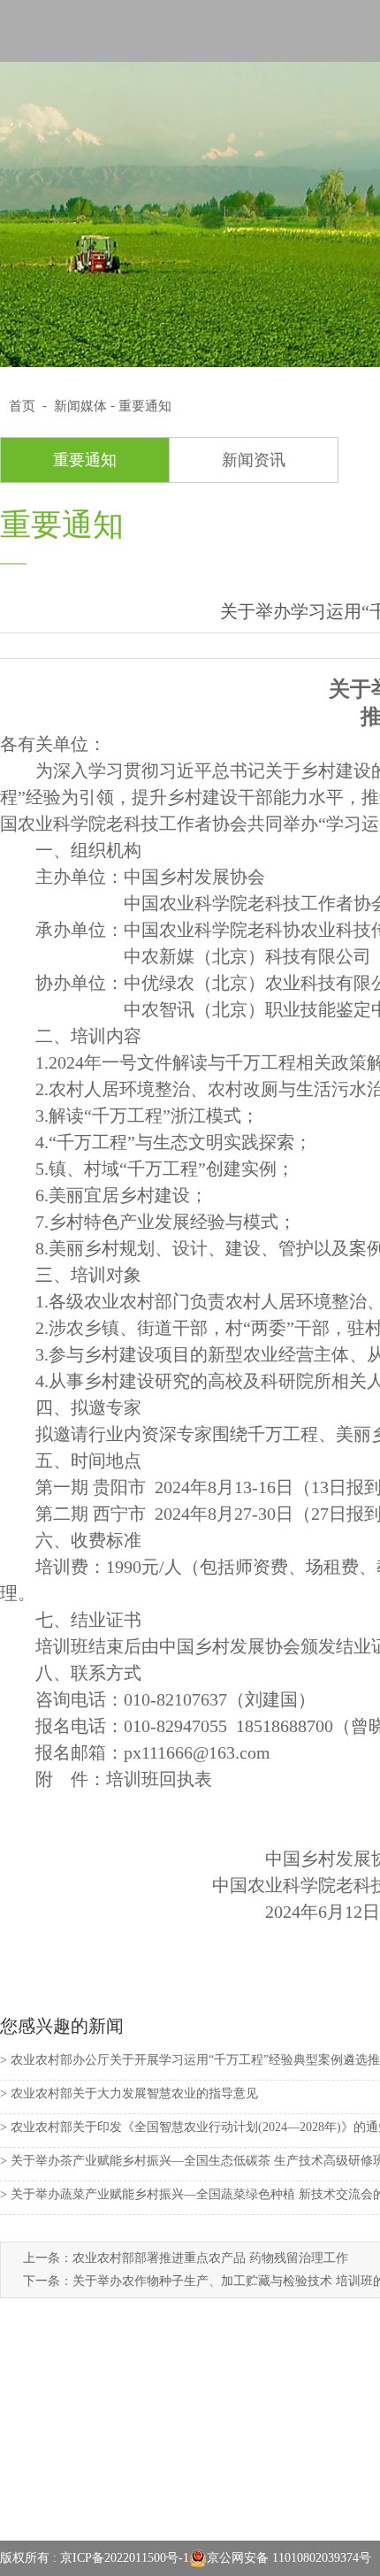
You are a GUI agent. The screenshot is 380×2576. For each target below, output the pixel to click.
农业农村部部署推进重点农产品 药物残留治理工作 (210, 2258)
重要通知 (145, 406)
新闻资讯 (254, 460)
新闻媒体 (80, 406)
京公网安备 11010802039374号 (289, 2558)
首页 (22, 406)
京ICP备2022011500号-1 (125, 2558)
